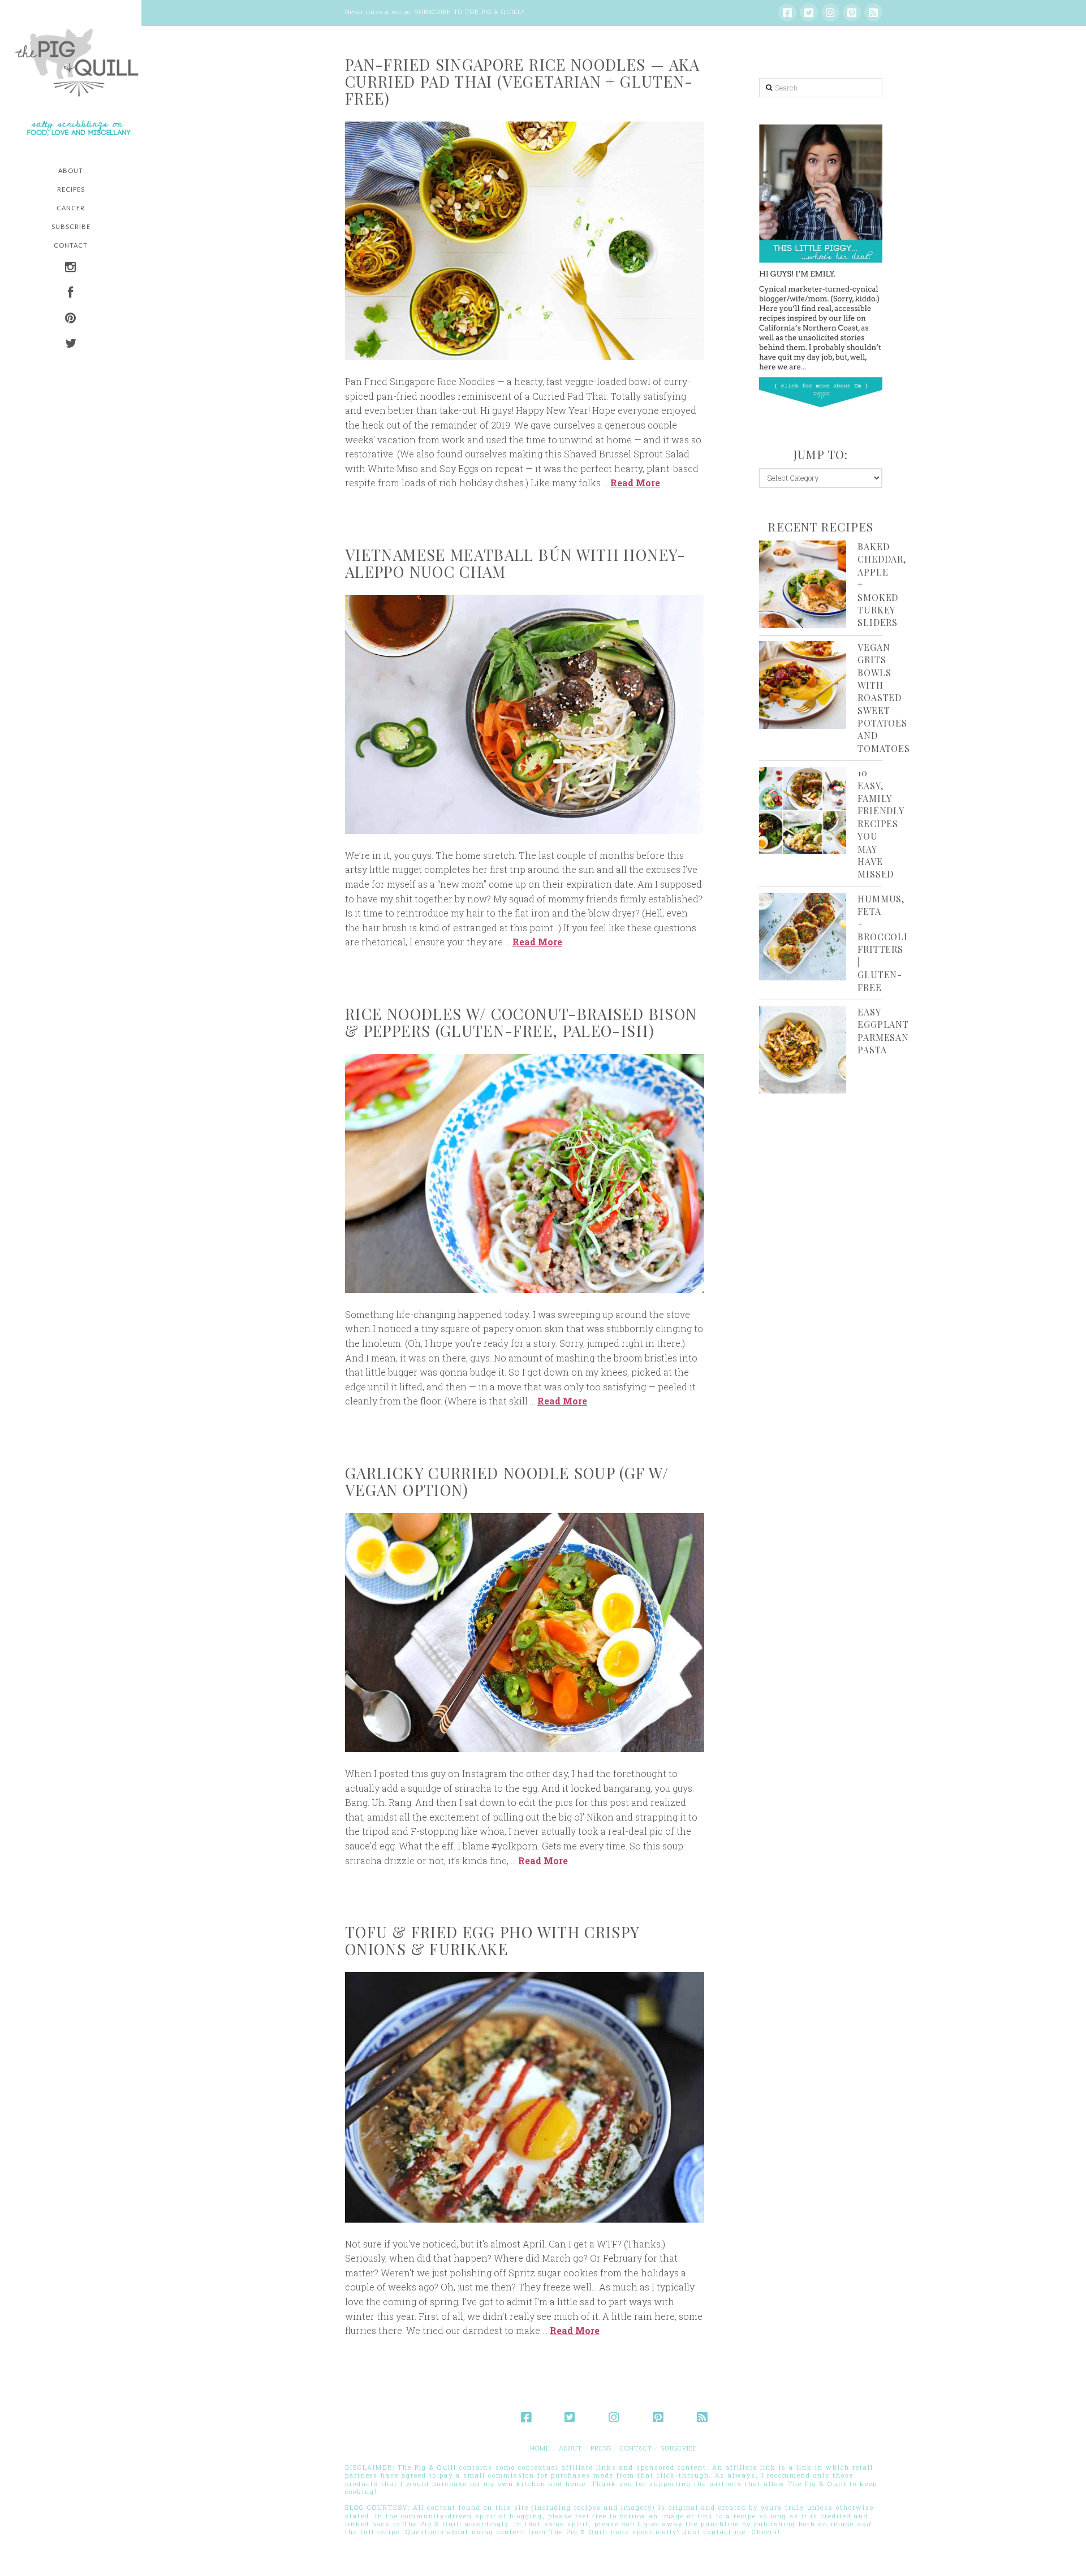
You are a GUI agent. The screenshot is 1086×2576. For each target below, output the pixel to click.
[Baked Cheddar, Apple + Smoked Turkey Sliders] (803, 584)
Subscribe (679, 2448)
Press (601, 2448)
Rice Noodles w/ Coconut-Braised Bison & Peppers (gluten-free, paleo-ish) (521, 1022)
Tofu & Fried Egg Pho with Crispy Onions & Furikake (492, 1940)
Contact (636, 2448)
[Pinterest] (852, 12)
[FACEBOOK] (71, 294)
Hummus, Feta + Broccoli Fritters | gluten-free (882, 943)
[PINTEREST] (71, 319)
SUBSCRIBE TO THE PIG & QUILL (468, 12)
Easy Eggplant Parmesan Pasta (883, 1031)
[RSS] (873, 12)
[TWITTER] (71, 345)
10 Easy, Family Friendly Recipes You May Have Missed (880, 823)
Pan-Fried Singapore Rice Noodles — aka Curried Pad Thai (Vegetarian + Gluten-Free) (523, 81)
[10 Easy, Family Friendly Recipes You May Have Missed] (803, 811)
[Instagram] (830, 12)
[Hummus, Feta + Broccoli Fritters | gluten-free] (803, 937)
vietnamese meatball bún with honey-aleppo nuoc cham (516, 563)
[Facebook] (787, 12)
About (570, 2448)
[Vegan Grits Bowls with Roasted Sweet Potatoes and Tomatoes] (803, 685)
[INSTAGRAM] (71, 268)
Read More (635, 483)
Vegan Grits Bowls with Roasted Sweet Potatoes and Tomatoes (884, 698)
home (540, 2448)
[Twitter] (809, 12)
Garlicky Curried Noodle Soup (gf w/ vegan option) (507, 1481)
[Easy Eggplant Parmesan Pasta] (803, 1050)
